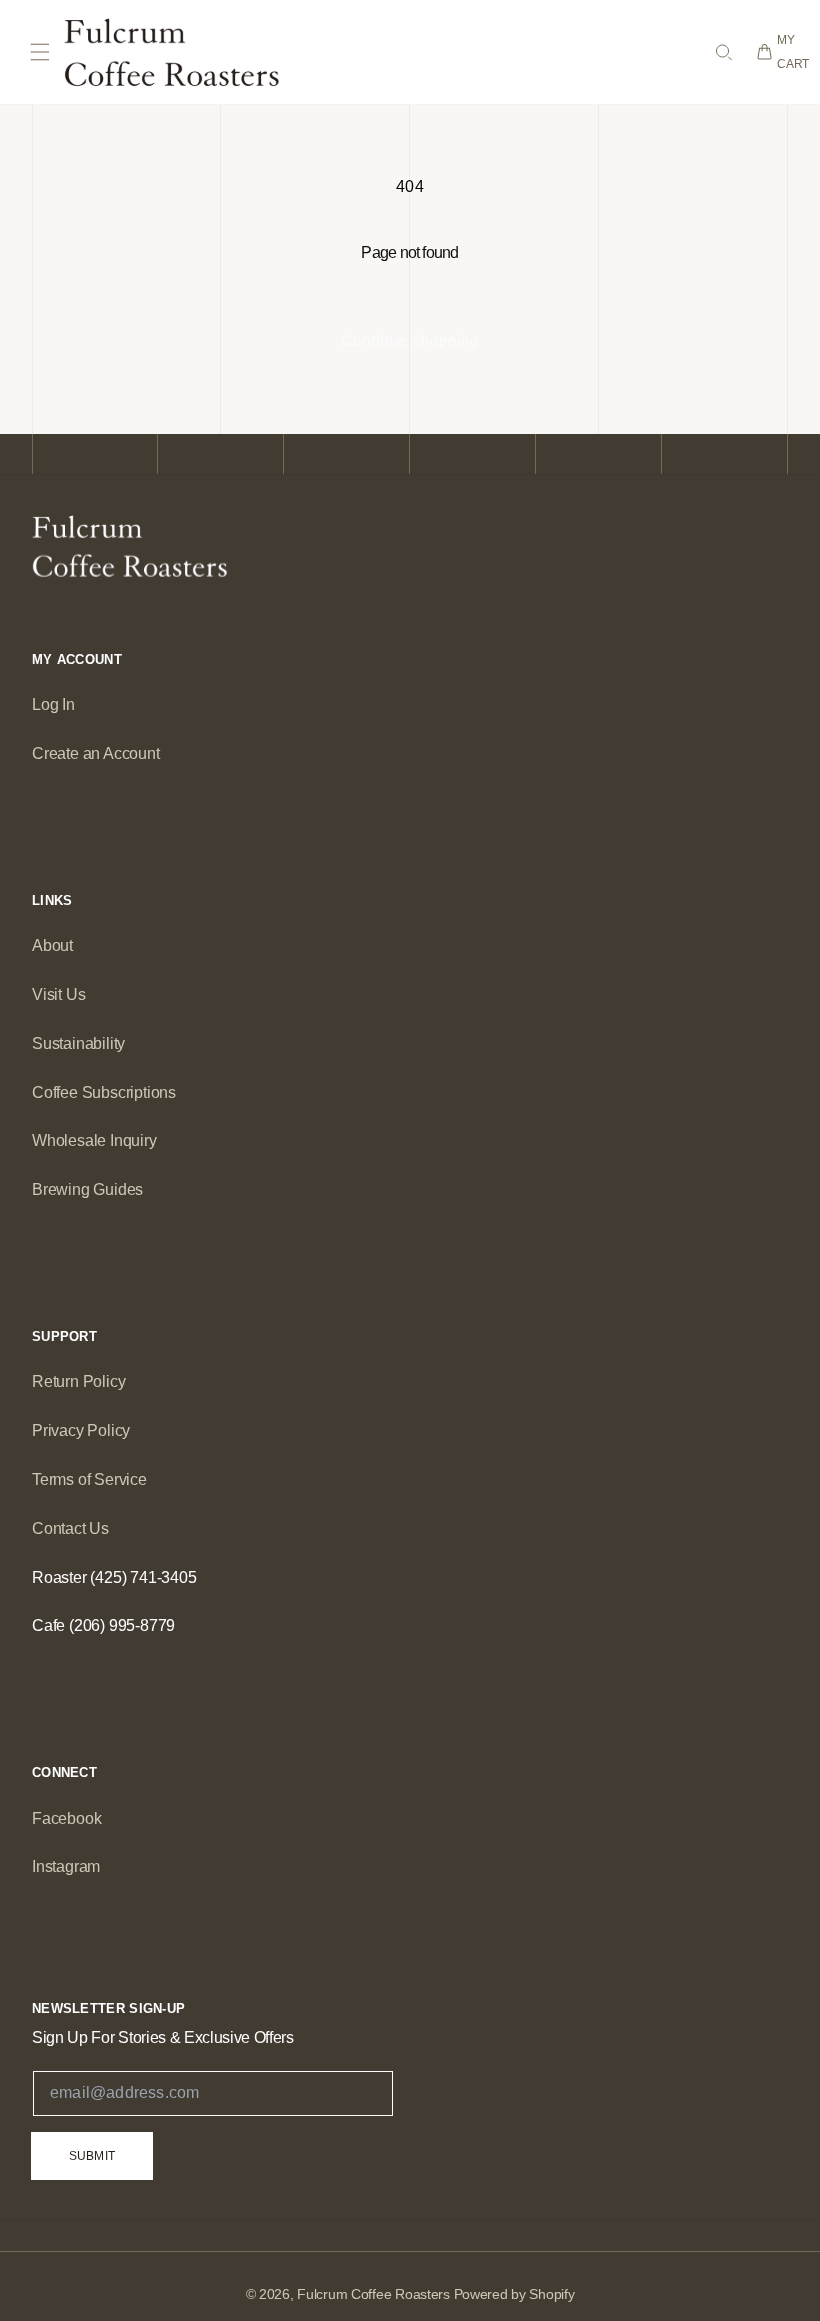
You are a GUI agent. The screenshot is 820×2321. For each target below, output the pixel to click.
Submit (92, 2156)
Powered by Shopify (514, 2294)
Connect (64, 1772)
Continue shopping (410, 340)
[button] (40, 52)
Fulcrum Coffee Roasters (373, 2294)
